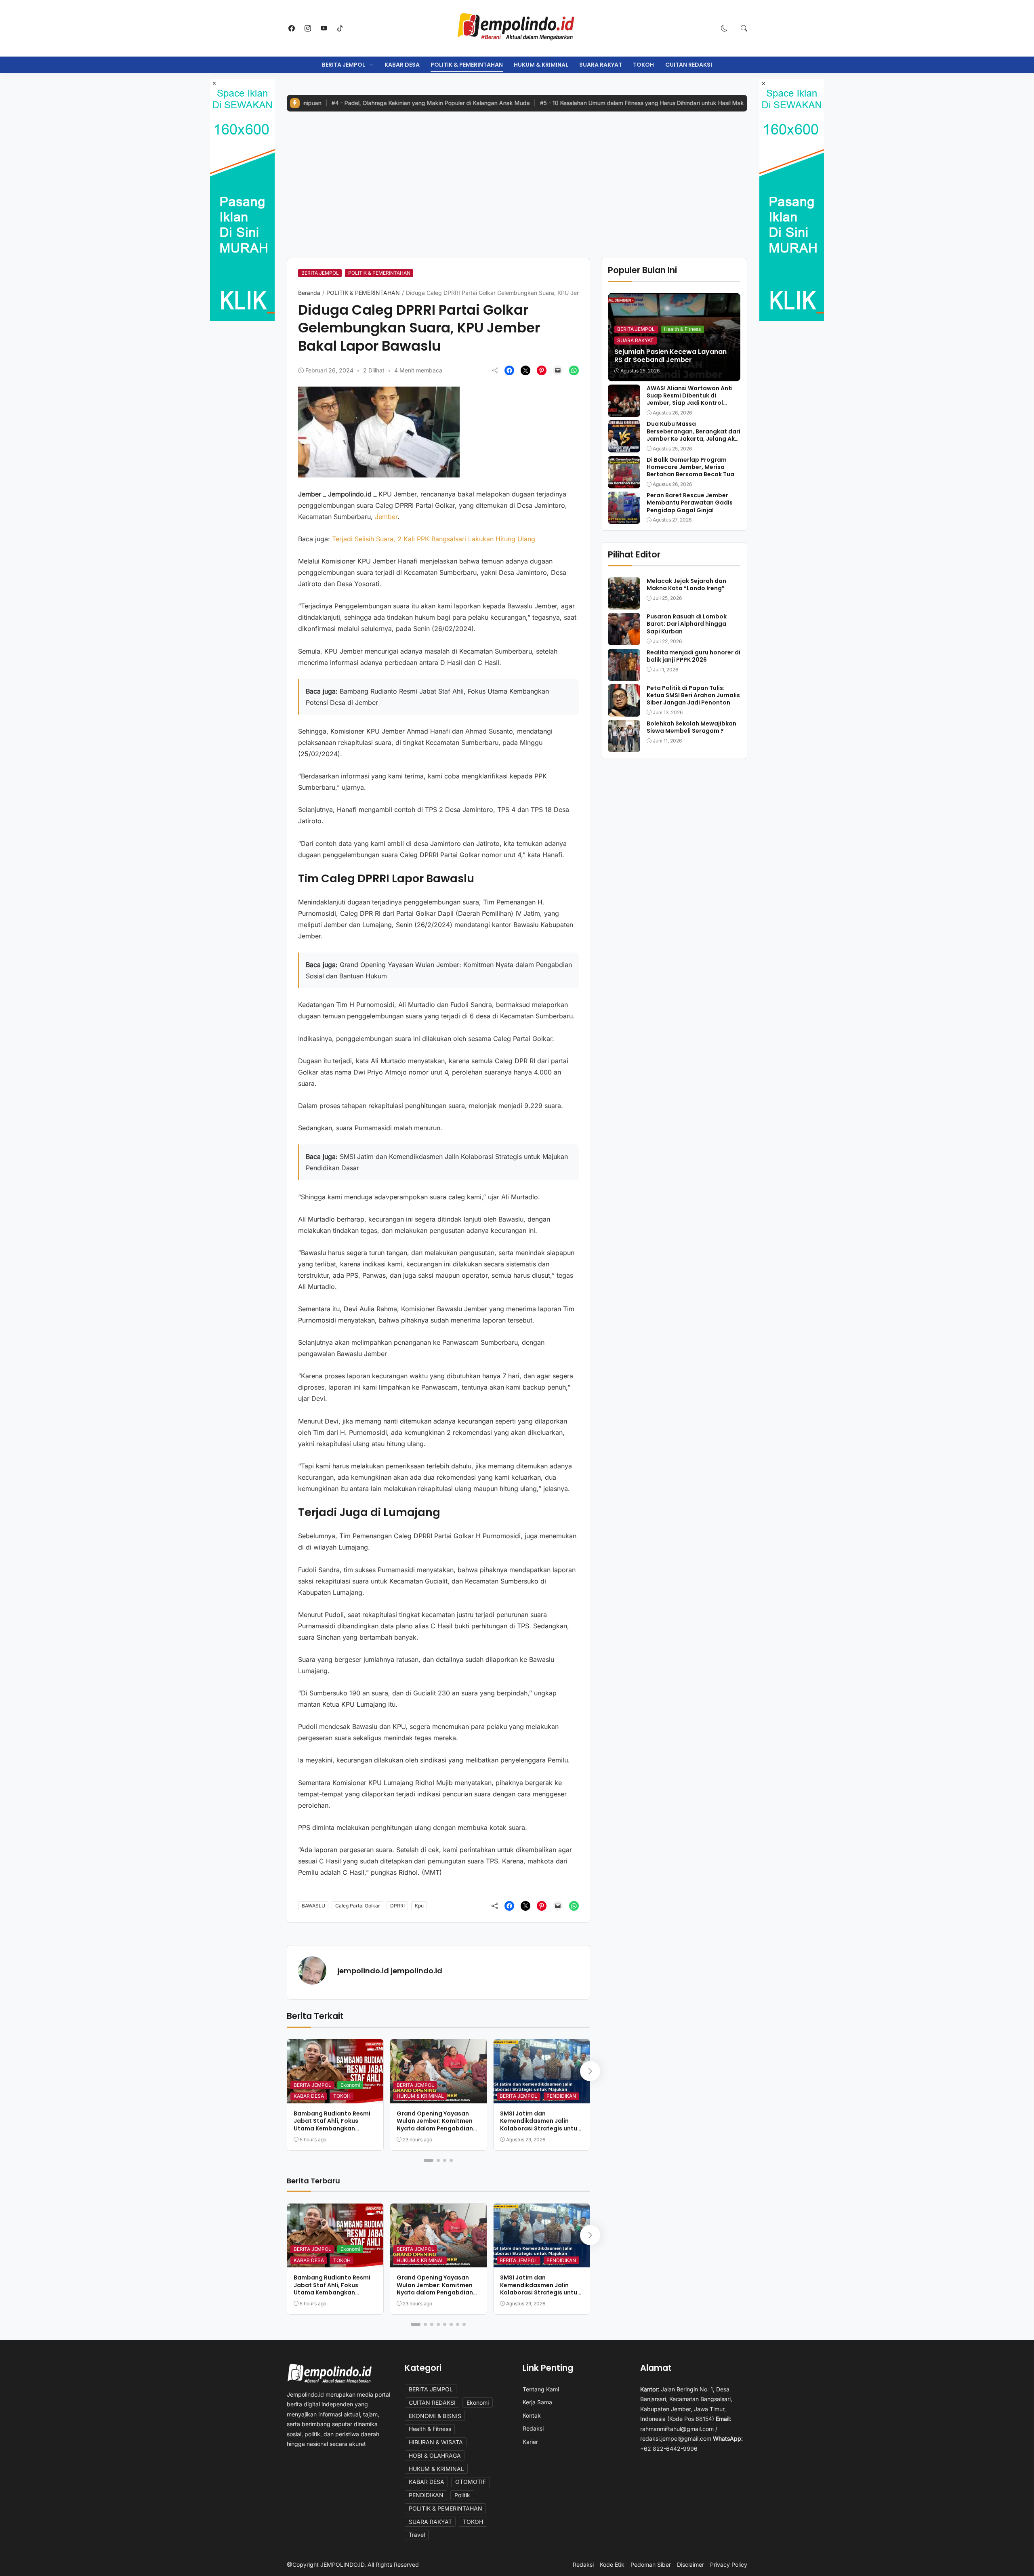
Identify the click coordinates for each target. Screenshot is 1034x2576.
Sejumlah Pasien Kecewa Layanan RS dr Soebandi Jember (670, 356)
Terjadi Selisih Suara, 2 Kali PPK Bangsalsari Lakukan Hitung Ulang (435, 539)
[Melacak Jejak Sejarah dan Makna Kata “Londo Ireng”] (624, 604)
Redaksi (533, 2428)
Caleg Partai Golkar (358, 1906)
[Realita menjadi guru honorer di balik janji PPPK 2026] (624, 675)
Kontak (532, 2415)
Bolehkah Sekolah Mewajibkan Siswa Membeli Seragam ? (691, 727)
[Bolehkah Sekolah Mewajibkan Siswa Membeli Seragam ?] (624, 747)
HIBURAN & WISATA (436, 2442)
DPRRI (397, 1906)
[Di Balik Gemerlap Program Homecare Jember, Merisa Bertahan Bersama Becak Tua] (624, 483)
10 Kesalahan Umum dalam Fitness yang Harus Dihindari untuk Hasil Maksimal (548, 103)
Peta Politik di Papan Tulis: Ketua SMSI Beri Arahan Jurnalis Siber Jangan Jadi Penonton (693, 695)
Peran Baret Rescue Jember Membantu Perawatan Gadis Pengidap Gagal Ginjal (690, 503)
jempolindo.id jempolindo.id (390, 1971)
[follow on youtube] (324, 28)
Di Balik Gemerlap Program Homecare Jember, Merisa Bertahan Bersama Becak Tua (690, 467)
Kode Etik (612, 2565)
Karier (530, 2442)
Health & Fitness (682, 329)
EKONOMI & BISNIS (435, 2416)
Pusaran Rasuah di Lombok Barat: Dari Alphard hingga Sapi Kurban (687, 624)
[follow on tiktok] (340, 28)
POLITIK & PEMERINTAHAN (467, 65)
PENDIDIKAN (561, 2096)
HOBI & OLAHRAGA (435, 2455)
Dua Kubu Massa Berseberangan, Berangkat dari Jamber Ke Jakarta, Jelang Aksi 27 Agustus (694, 435)
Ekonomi (350, 2085)
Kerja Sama (537, 2402)
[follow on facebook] (292, 28)
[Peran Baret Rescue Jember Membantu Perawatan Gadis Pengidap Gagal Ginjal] (624, 518)
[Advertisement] (517, 179)
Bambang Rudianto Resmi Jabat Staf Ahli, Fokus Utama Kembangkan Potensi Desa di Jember (332, 2125)
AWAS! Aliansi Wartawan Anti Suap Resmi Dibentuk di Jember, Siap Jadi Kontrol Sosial (690, 399)
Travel (417, 2535)
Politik (462, 2495)
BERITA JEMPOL (344, 65)
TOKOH (643, 65)
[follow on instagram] (308, 28)
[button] (724, 28)
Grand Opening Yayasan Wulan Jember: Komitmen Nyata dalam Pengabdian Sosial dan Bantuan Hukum (436, 2125)
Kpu (419, 1906)
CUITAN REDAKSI (689, 65)
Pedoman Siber (651, 2565)
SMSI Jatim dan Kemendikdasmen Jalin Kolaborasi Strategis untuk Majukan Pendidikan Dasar (540, 2125)
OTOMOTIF (471, 2482)
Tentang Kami (541, 2389)
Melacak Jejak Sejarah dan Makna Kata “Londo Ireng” (686, 585)
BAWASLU (313, 1906)
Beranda (309, 293)
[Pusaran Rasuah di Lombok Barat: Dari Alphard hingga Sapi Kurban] (624, 639)
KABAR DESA (402, 65)
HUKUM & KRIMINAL (541, 65)
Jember (386, 517)
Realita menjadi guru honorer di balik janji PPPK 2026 (694, 656)
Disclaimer (690, 2565)
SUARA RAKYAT (601, 65)
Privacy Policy (729, 2565)
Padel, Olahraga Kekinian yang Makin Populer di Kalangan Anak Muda (330, 103)
